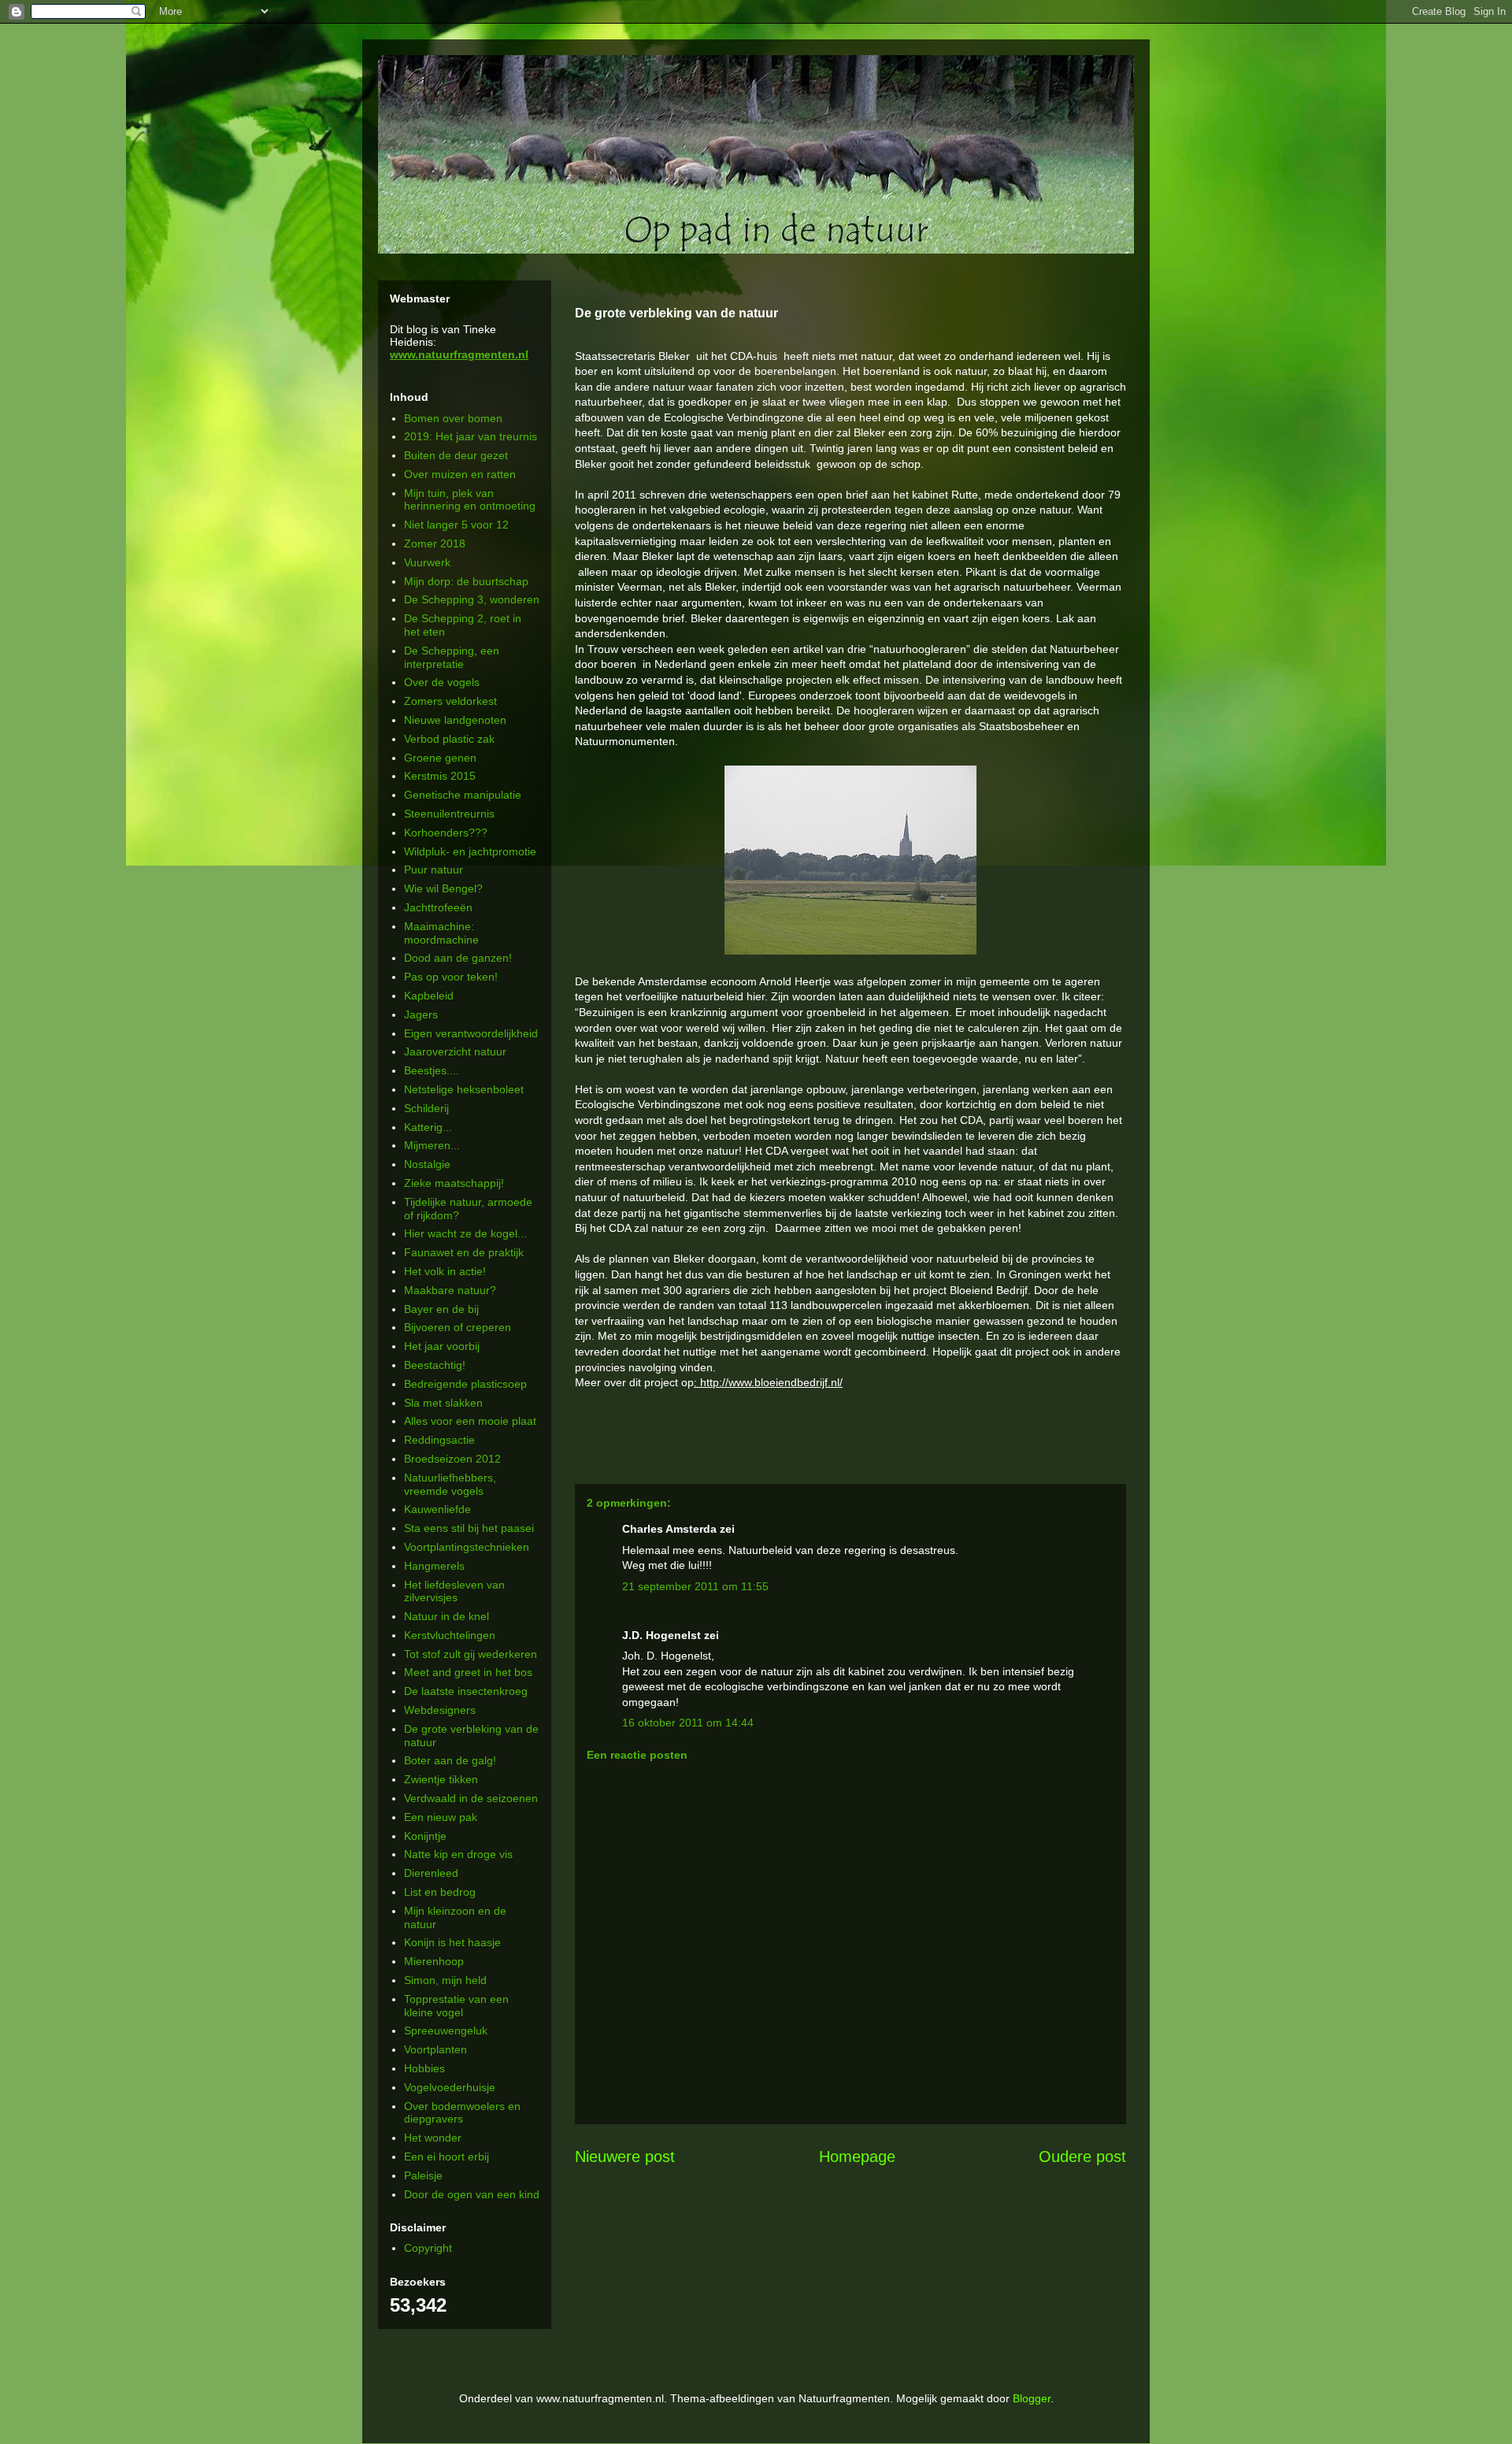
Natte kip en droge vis (458, 1854)
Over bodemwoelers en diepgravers (462, 2113)
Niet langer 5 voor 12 (456, 525)
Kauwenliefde (437, 1509)
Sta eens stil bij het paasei (469, 1528)
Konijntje (425, 1836)
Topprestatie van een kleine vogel (456, 2006)
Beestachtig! (435, 1365)
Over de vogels (442, 682)
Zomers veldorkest (450, 701)
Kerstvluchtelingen (450, 1635)
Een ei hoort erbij (447, 2157)
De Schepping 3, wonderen (472, 599)
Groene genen (440, 758)
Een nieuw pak (441, 1817)
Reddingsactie (439, 1440)
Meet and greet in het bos (468, 1672)
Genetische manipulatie (463, 795)
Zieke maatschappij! (454, 1183)
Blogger (1032, 2398)
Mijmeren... (432, 1145)
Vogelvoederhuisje (450, 2087)
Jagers (421, 1014)
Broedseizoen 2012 (452, 1459)
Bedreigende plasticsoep (465, 1384)
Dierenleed (431, 1873)
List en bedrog (440, 1892)
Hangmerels (434, 1566)
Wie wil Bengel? (443, 888)
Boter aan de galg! (450, 1760)
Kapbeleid (429, 996)
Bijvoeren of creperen (458, 1327)
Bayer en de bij (441, 1309)
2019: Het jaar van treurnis (471, 436)
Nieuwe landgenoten (455, 720)
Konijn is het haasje (452, 1942)
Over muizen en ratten (460, 474)
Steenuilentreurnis (449, 814)
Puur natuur (434, 870)
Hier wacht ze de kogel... (465, 1233)
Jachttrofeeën (438, 907)
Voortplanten (435, 2049)
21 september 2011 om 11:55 (695, 1586)
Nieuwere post (625, 2157)
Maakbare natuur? (450, 1290)
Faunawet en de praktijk (464, 1252)
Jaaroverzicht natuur (455, 1051)
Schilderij (426, 1108)
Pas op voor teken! (451, 977)
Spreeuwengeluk (446, 2030)
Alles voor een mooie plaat (470, 1421)
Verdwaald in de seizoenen (471, 1798)
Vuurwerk (427, 562)
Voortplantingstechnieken (467, 1547)
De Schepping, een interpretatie (452, 657)
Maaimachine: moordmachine (441, 933)
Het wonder (433, 2138)
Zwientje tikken (441, 1779)
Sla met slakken (443, 1403)
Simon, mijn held (445, 1980)
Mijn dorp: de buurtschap (466, 581)
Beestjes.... (432, 1070)
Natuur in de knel (447, 1616)
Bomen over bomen (453, 418)
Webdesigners (440, 1710)
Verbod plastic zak (449, 739)
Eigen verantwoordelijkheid (471, 1033)
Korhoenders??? (446, 833)
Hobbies (424, 2068)
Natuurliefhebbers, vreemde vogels (450, 1484)
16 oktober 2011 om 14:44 (688, 1723)
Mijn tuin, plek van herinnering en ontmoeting (470, 500)
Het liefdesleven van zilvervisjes (454, 1591)
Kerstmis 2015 (440, 776)
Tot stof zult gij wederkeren (471, 1654)
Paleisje (423, 2175)
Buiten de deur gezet (456, 455)
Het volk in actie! (445, 1271)
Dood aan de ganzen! (458, 958)
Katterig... (428, 1127)
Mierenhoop (434, 1961)
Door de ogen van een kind (472, 2194)
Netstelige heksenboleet (464, 1089)
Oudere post (1082, 2157)
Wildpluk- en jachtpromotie (470, 851)
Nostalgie (427, 1164)
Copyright (428, 2248)
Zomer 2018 (435, 543)
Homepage (857, 2157)
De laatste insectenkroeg (466, 1691)
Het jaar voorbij (442, 1346)
